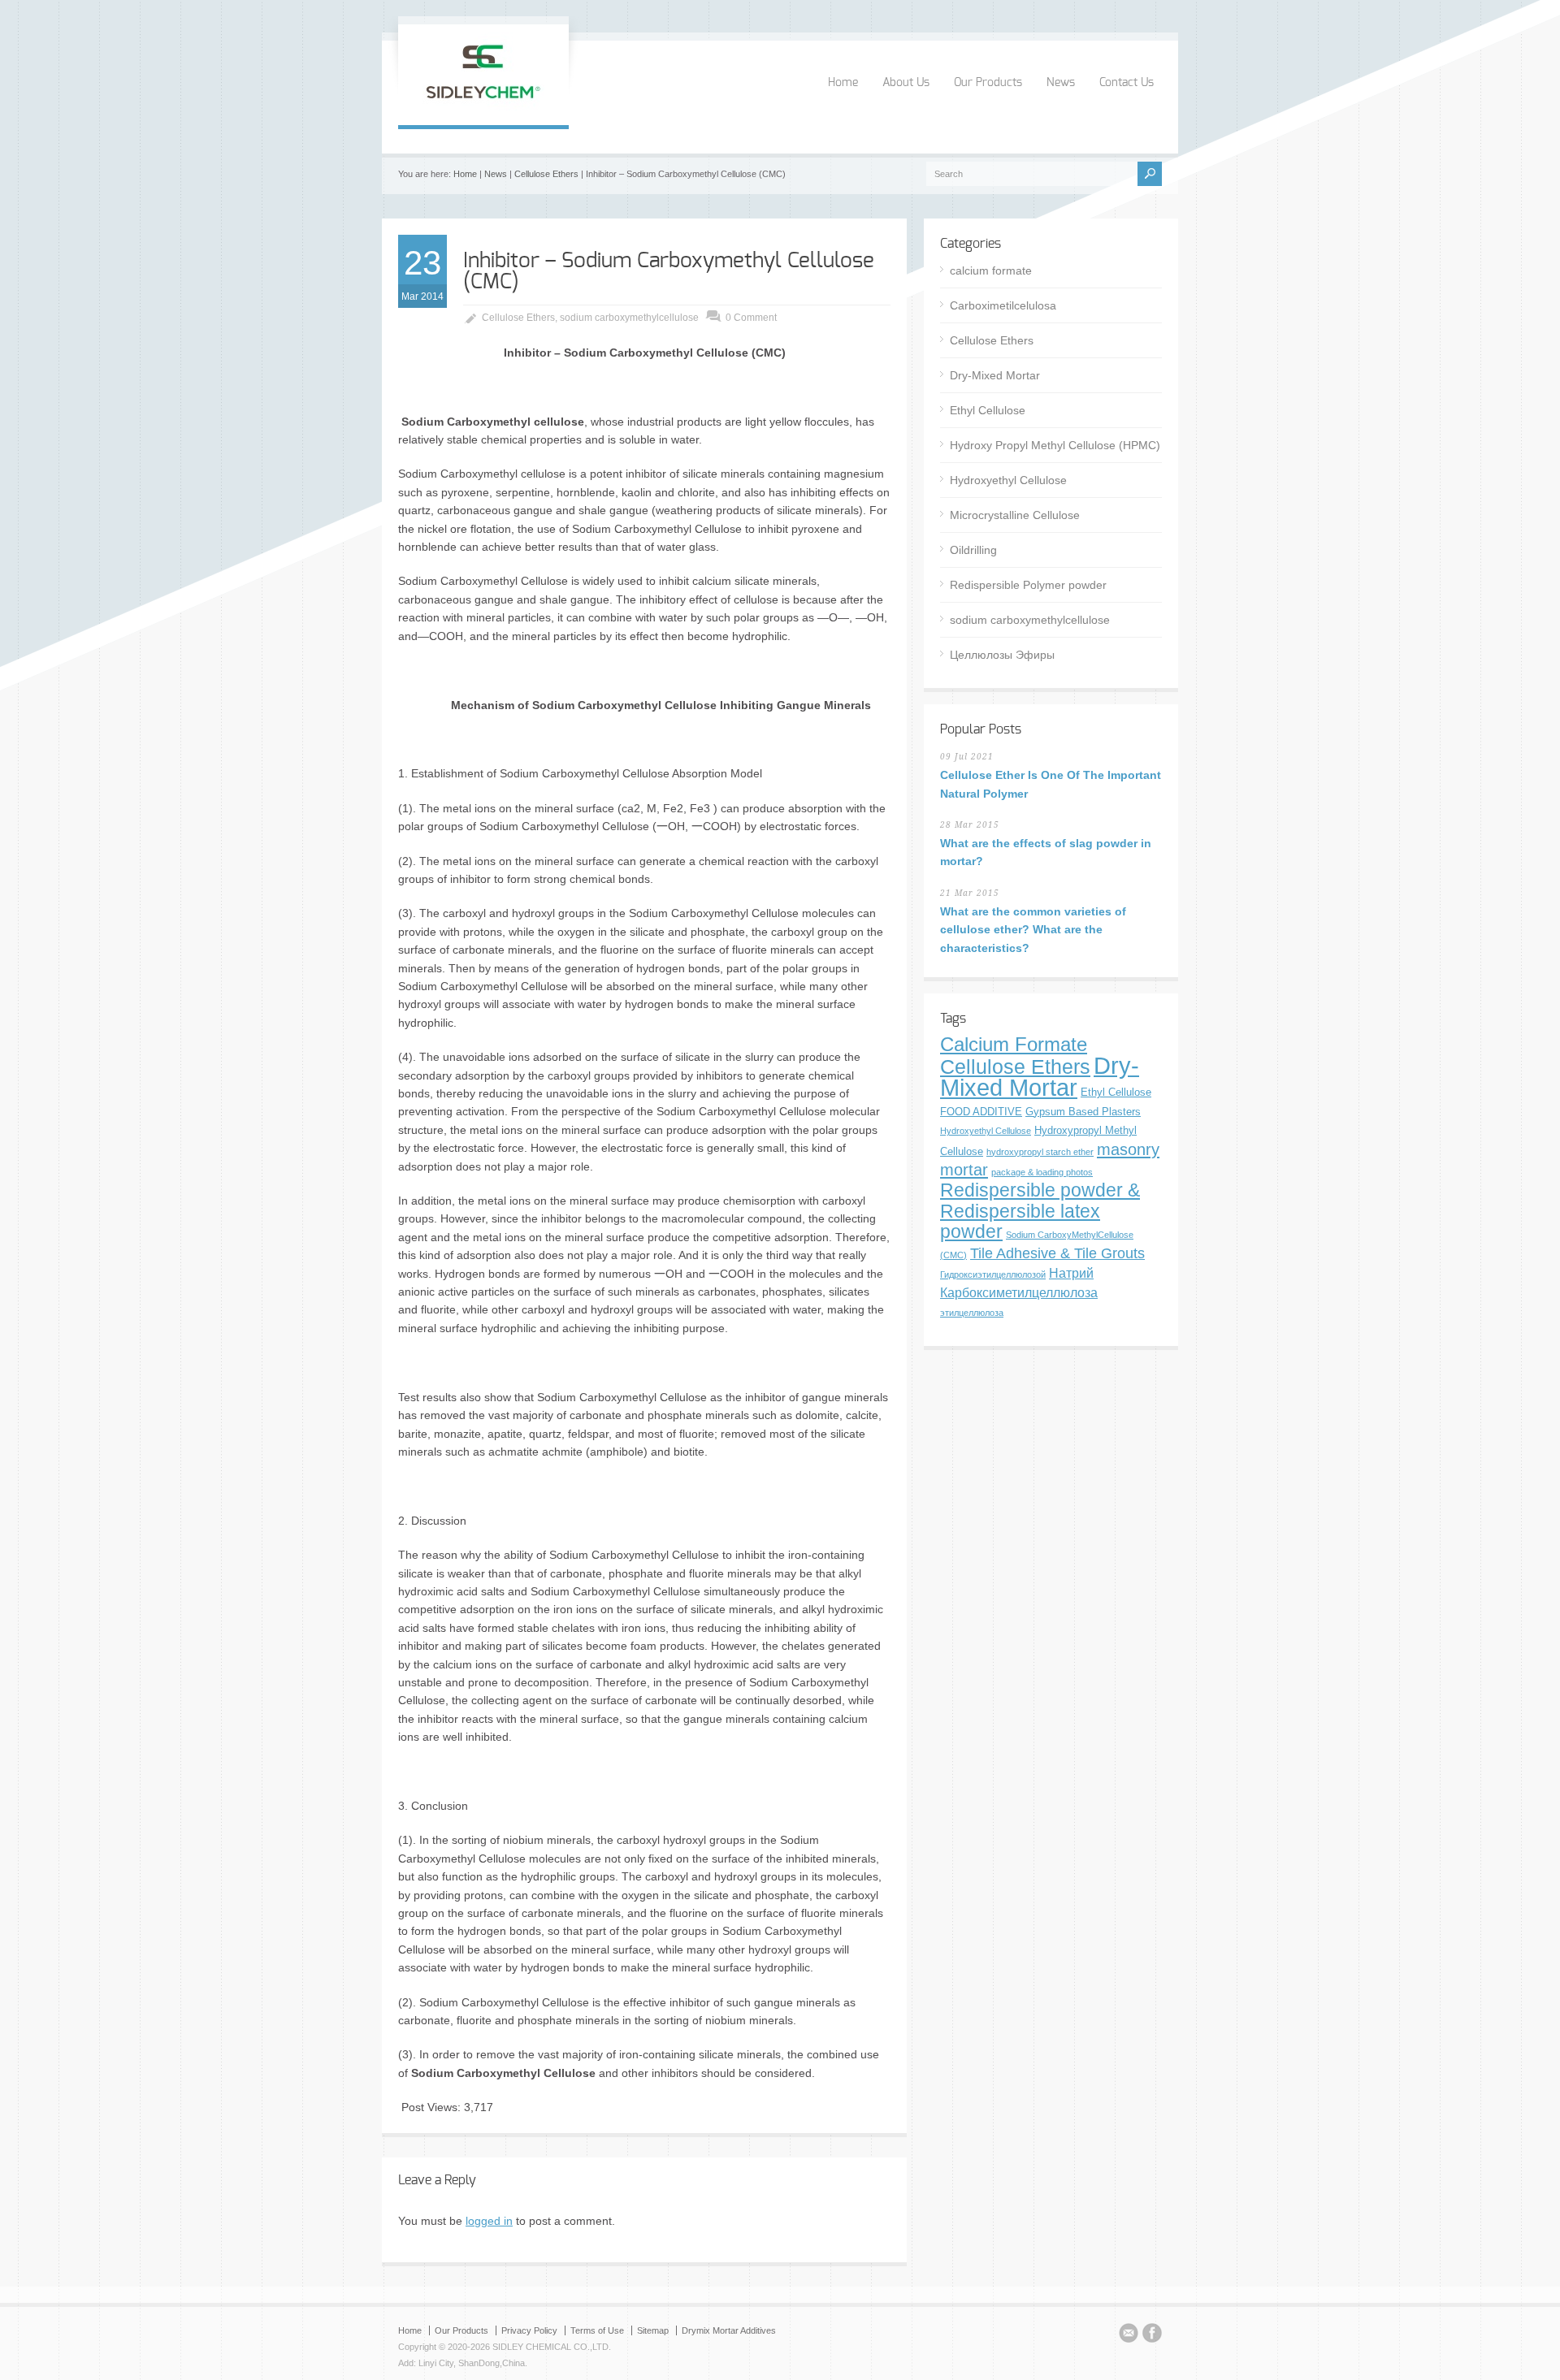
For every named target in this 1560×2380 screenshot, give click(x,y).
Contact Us (1127, 83)
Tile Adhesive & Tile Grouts (1057, 1253)
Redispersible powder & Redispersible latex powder (1040, 1211)
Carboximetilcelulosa (1003, 305)
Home (843, 83)
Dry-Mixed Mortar (995, 375)
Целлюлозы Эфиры (1002, 655)
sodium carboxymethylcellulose (629, 318)
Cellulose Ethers (546, 174)
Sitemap (653, 2330)
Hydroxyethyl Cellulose (1008, 480)
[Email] (1129, 2335)
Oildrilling (973, 550)
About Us (906, 83)
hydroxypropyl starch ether (1040, 1152)
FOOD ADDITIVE (981, 1112)
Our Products (988, 83)
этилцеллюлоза (972, 1313)
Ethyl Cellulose (988, 410)
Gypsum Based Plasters (1083, 1112)
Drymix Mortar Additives (729, 2330)
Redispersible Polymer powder (1028, 585)
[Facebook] (1152, 2335)
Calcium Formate (1014, 1045)
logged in (489, 2221)
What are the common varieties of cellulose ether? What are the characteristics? (1033, 930)
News (1061, 83)
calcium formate (991, 270)
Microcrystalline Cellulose (1015, 515)
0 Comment (751, 318)
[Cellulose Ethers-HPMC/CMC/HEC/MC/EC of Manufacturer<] (483, 108)
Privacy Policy (529, 2330)
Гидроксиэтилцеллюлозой (993, 1274)
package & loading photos (1042, 1172)
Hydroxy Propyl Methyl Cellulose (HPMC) (1055, 445)
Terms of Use (597, 2330)
